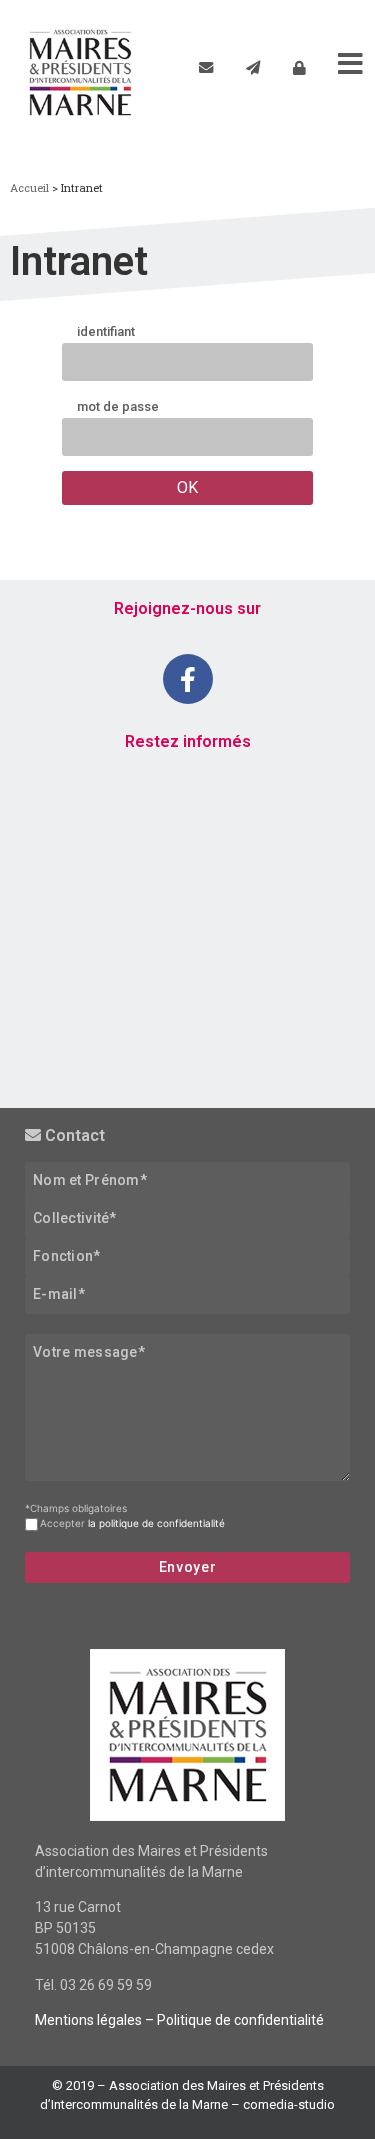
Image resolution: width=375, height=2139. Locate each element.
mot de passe (118, 407)
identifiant (106, 332)
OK (187, 487)
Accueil (29, 187)
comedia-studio (289, 2104)
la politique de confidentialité (156, 1523)
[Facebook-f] (188, 679)
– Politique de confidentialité (233, 2020)
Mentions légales (88, 2020)
